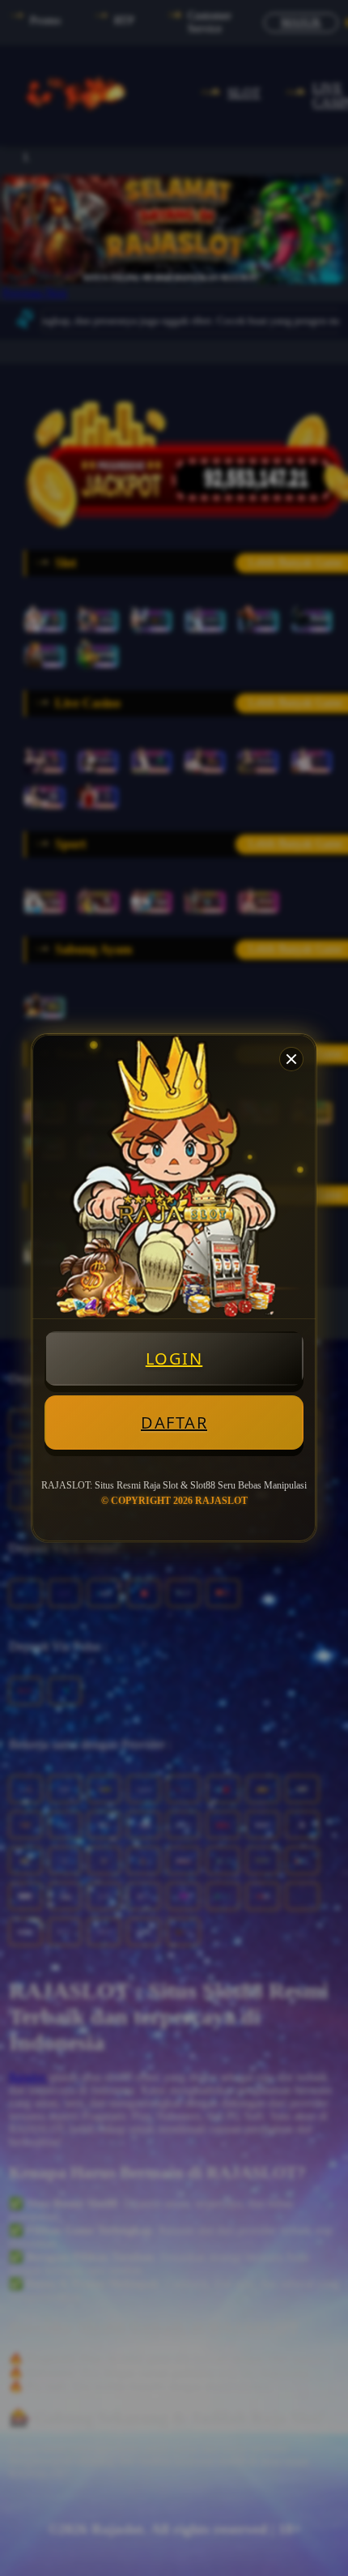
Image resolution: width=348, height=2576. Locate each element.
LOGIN (174, 1358)
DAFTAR (174, 1423)
